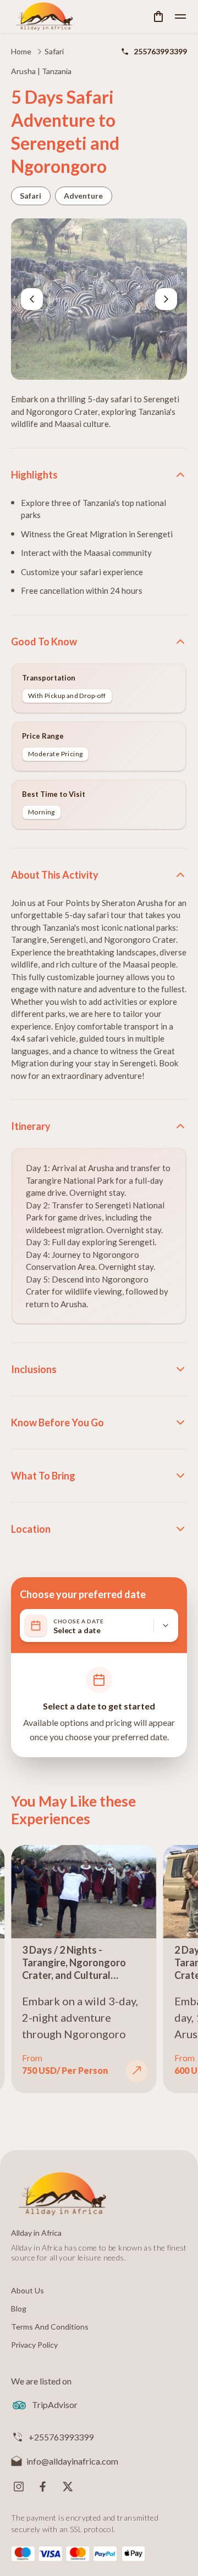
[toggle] (180, 16)
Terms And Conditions (50, 2327)
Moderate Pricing (55, 754)
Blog (19, 2308)
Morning (42, 812)
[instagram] (19, 2487)
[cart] (158, 16)
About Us (28, 2290)
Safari (54, 51)
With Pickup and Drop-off (67, 696)
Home (21, 51)
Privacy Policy (34, 2345)
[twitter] (67, 2487)
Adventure (84, 196)
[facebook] (43, 2487)
